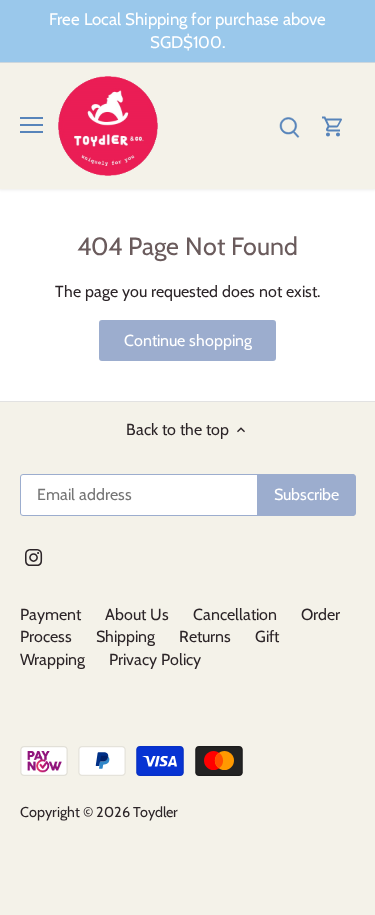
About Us (137, 614)
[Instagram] (33, 557)
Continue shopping (188, 340)
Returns (205, 636)
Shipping (125, 636)
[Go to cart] (333, 125)
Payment (50, 614)
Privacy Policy (155, 659)
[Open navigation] (31, 125)
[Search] (289, 125)
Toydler (155, 812)
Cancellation (235, 614)
